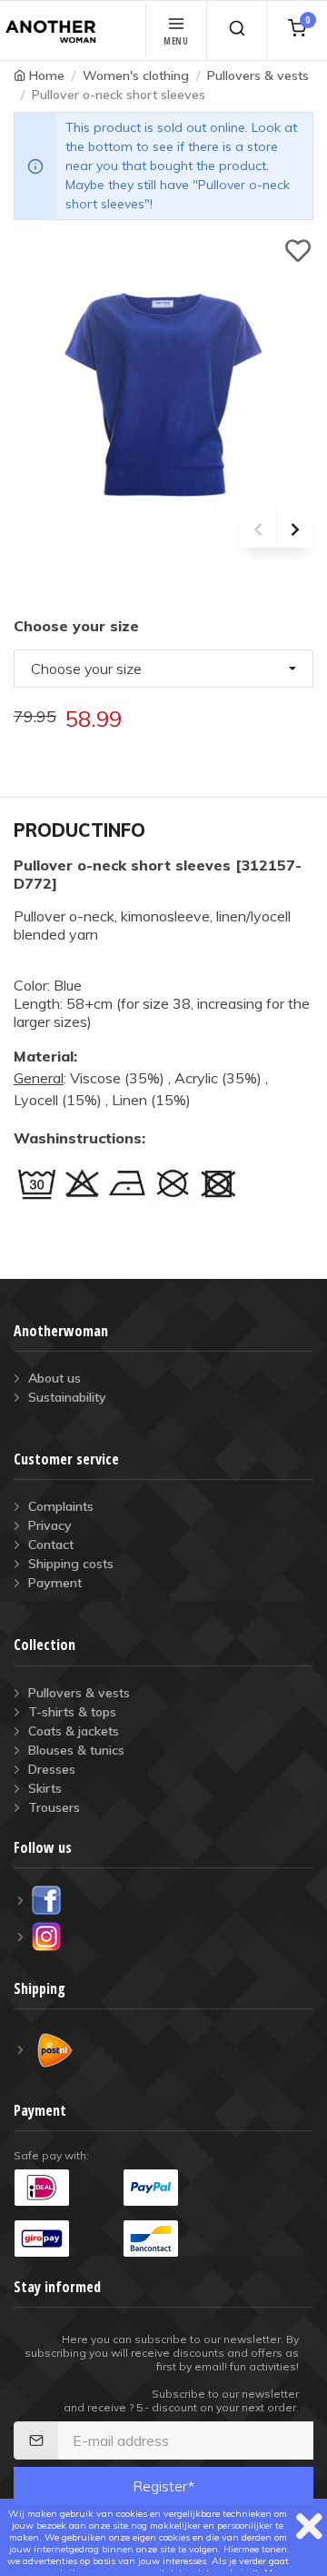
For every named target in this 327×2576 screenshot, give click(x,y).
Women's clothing (136, 75)
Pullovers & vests (258, 75)
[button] (163, 669)
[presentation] (258, 529)
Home (47, 75)
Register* (163, 2486)
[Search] (237, 30)
